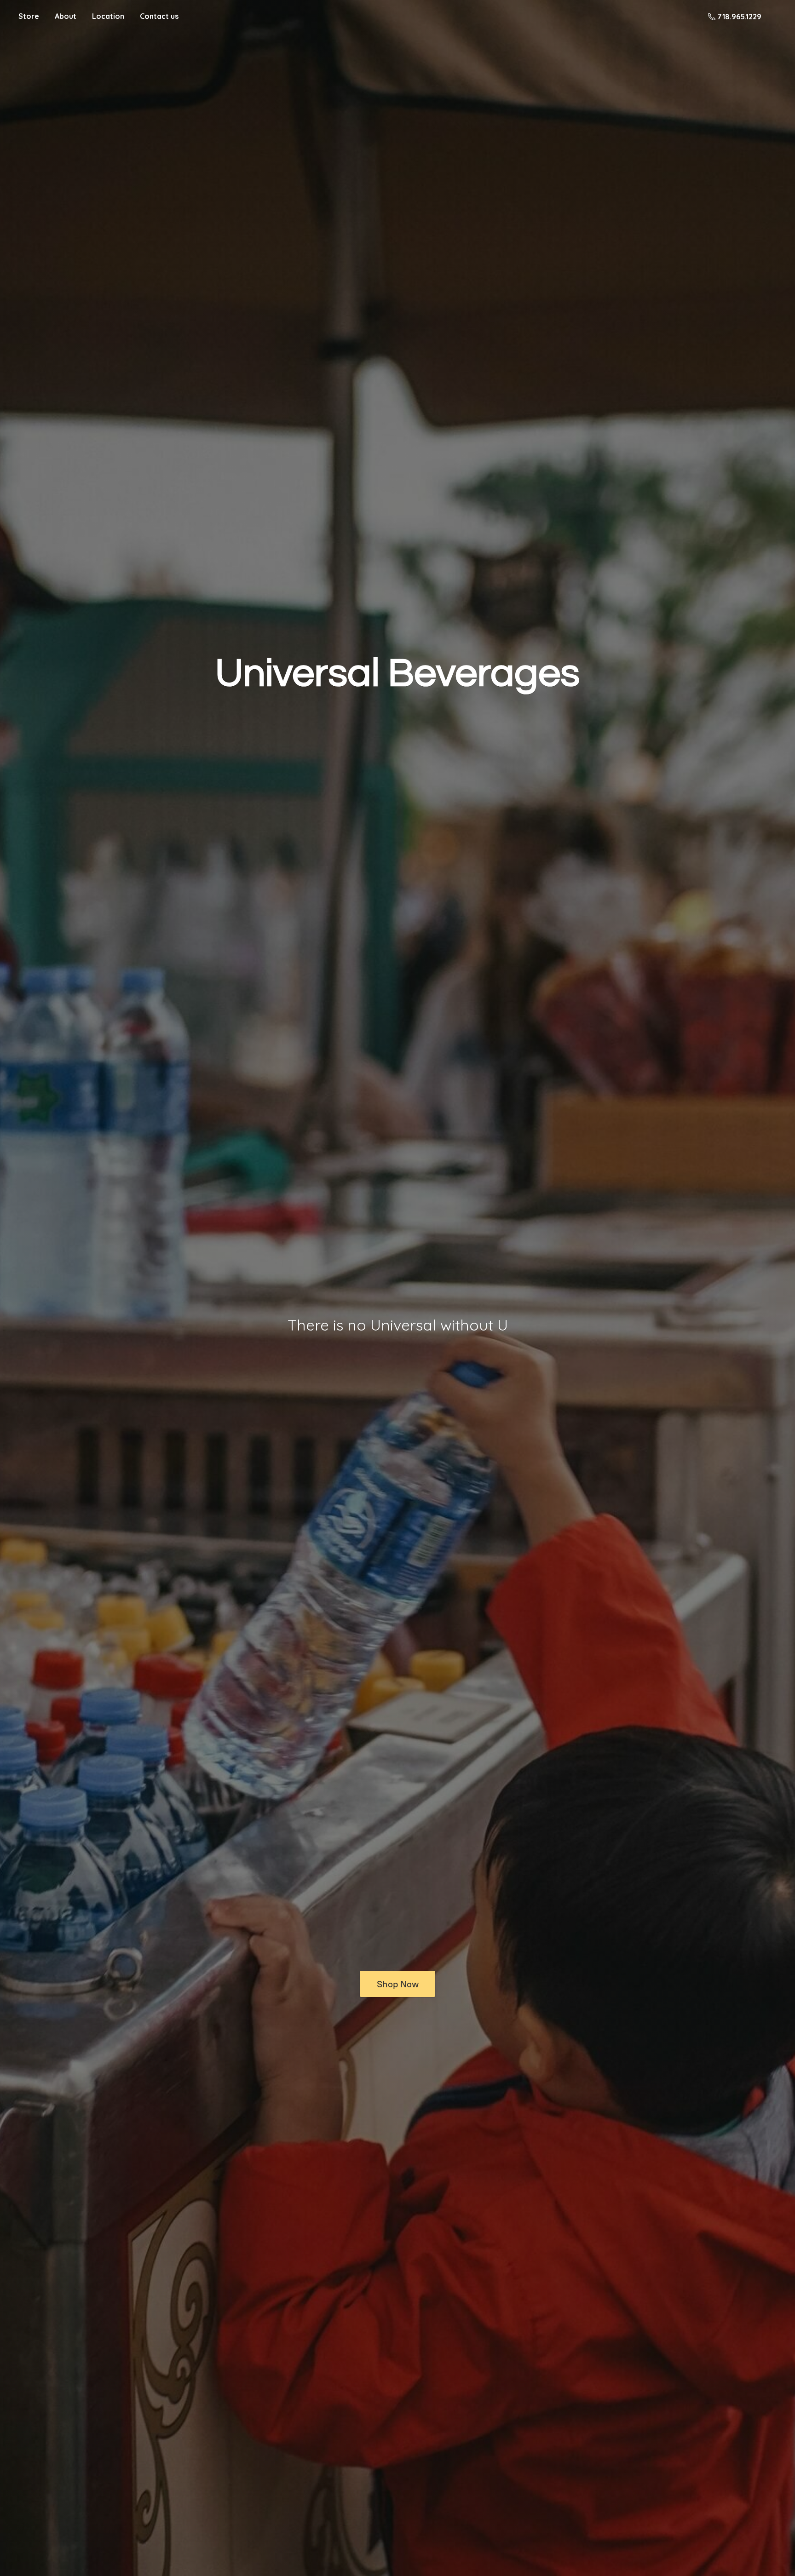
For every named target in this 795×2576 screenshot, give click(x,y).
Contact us (159, 16)
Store (29, 16)
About (66, 16)
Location (108, 16)
